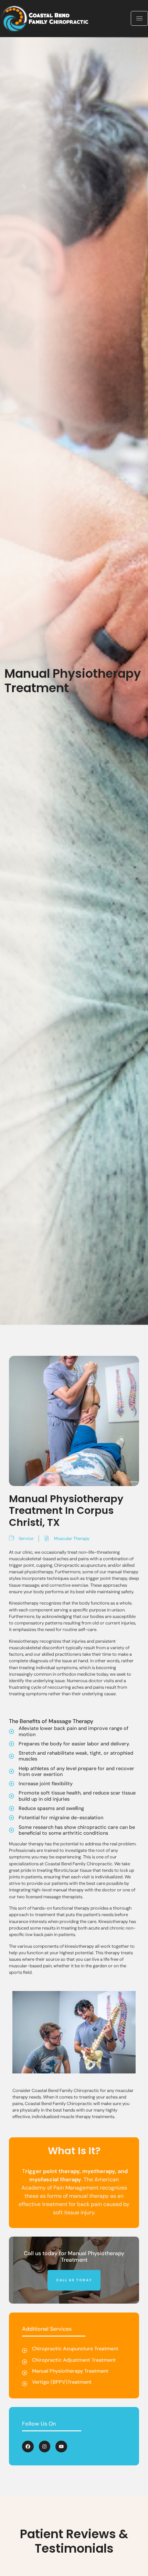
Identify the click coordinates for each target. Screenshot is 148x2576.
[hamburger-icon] (139, 18)
